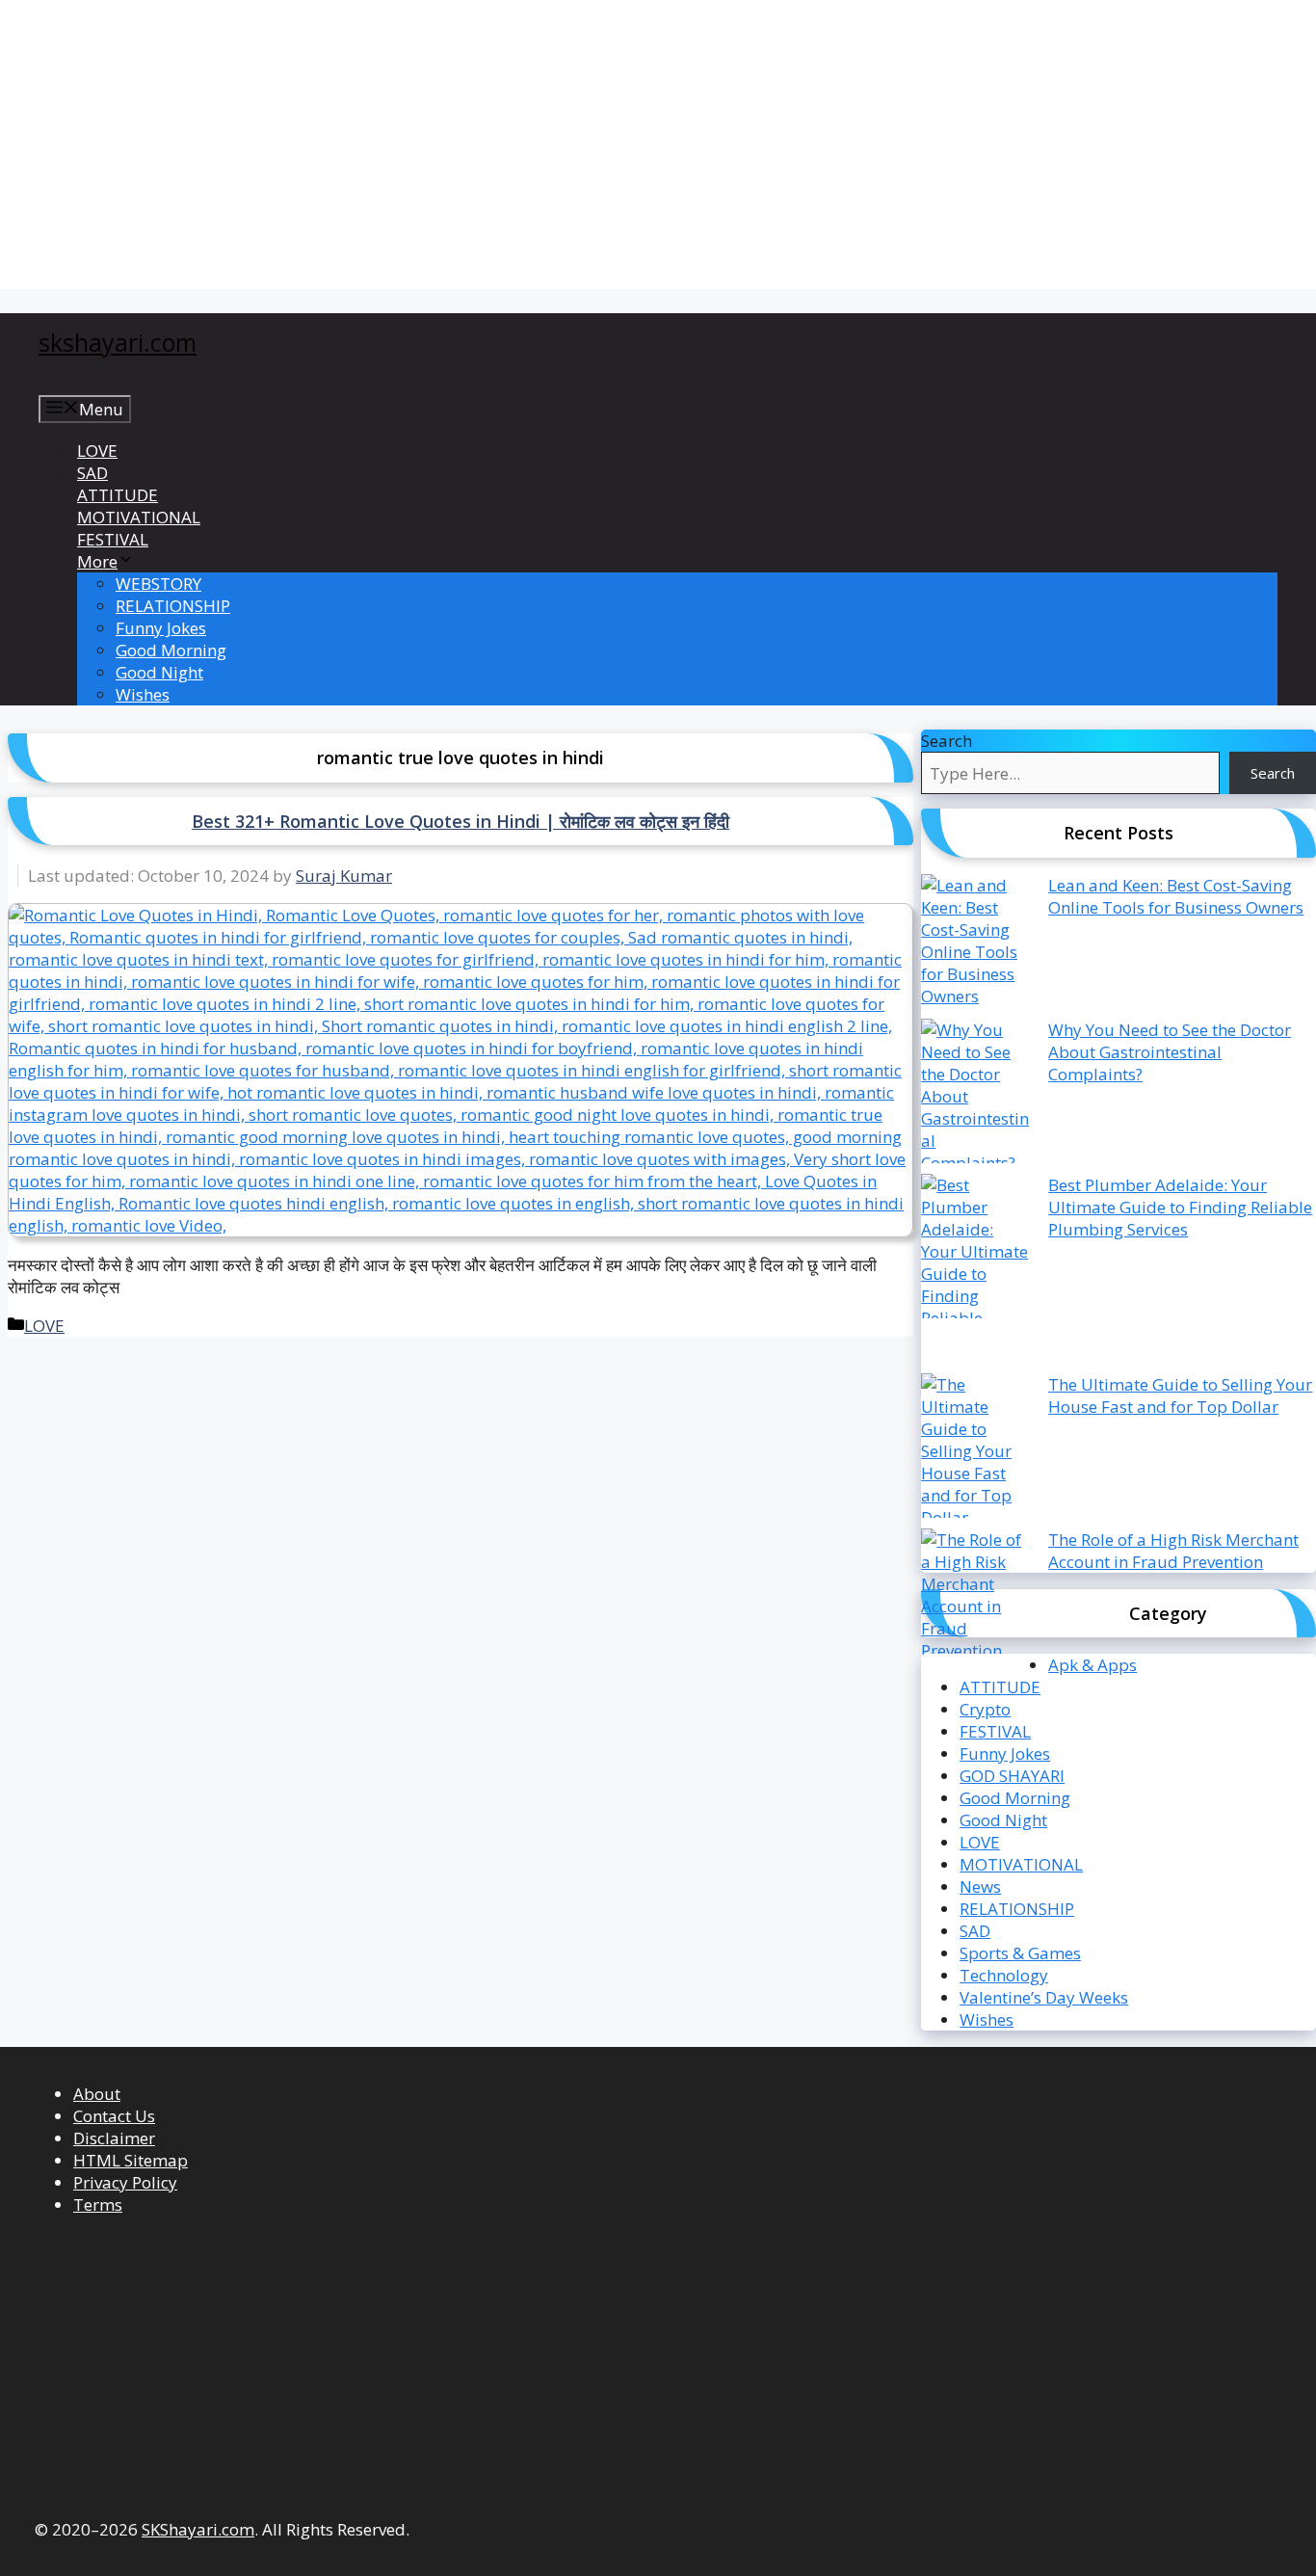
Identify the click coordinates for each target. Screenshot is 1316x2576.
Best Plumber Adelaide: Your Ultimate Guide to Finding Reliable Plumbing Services (1180, 1207)
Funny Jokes (161, 628)
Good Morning (171, 650)
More (97, 561)
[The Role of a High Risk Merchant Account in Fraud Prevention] (976, 1601)
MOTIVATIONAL (139, 517)
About (97, 2094)
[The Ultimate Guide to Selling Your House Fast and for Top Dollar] (976, 1451)
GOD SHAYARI (1012, 1776)
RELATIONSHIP (173, 606)
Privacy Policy (125, 2182)
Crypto (985, 1709)
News (980, 1886)
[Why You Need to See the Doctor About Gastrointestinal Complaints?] (976, 1096)
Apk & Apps (1092, 1665)
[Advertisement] (588, 145)
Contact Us (114, 2116)
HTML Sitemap (131, 2160)
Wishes (143, 694)
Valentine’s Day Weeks (1044, 1997)
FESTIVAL (113, 539)
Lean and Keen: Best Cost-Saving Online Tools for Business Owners (1176, 896)
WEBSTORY (158, 584)
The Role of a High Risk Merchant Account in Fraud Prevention (1173, 1551)
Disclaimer (114, 2138)
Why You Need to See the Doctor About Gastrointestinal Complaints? (1170, 1052)
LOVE (97, 451)
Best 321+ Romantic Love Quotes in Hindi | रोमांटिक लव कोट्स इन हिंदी (461, 821)
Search (947, 741)
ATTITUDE (118, 495)
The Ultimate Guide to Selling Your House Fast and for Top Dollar (1180, 1395)
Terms (98, 2204)
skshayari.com (118, 342)
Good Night (159, 672)
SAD (92, 473)
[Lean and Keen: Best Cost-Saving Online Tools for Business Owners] (976, 946)
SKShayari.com (198, 2529)
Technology (1004, 1975)
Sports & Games (1020, 1953)
